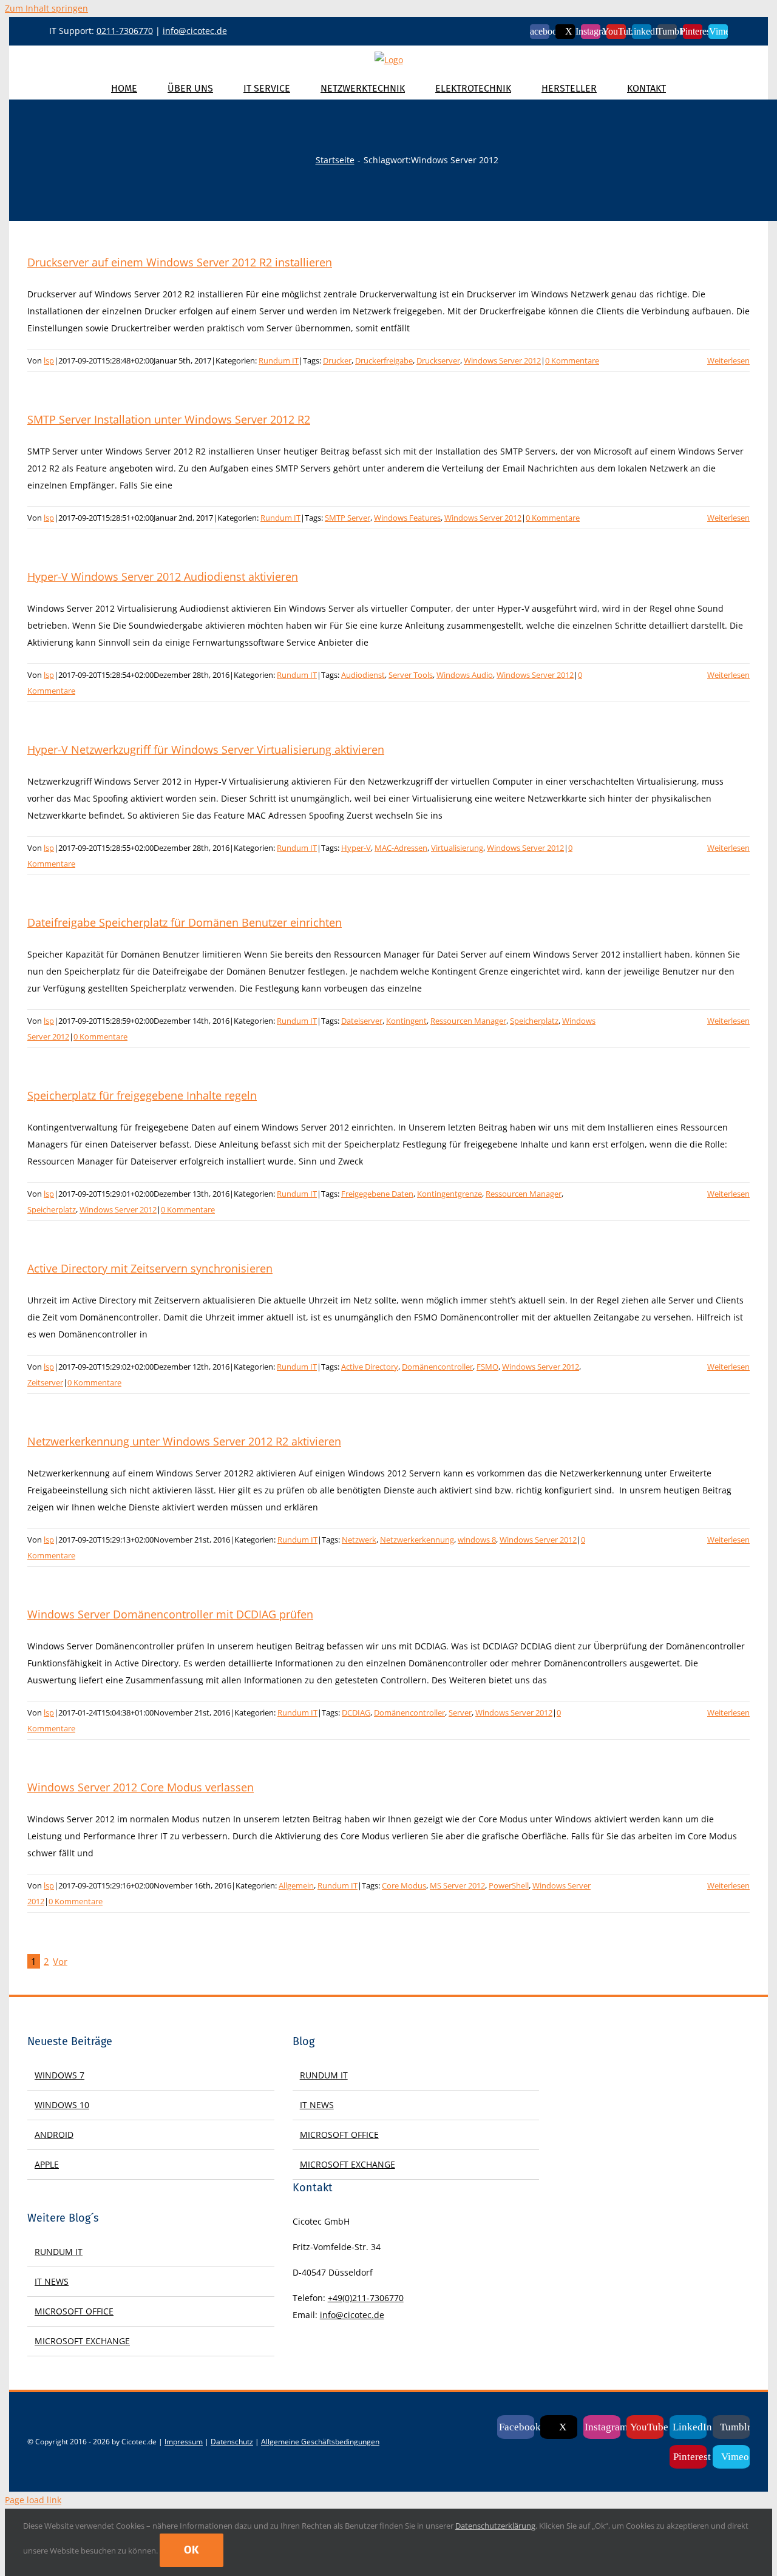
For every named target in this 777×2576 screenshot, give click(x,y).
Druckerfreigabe (384, 360)
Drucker (337, 360)
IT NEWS (52, 2281)
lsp (49, 360)
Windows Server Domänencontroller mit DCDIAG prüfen (170, 1614)
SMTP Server (348, 518)
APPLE (47, 2164)
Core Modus (404, 1885)
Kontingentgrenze (450, 1194)
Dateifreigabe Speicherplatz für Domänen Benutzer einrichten (185, 922)
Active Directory (370, 1367)
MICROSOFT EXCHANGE (82, 2341)
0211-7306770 (125, 31)
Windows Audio (465, 675)
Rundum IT (279, 360)
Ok (192, 2550)
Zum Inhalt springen (46, 8)
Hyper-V (356, 848)
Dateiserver (362, 1021)
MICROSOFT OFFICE (74, 2311)
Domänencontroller (437, 1367)
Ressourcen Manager (468, 1021)
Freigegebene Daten (377, 1194)
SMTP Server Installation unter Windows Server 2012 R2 (169, 419)
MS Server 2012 (457, 1885)
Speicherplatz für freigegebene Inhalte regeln (142, 1095)
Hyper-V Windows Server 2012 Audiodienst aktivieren (163, 576)
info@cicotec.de (195, 31)
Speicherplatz (534, 1021)
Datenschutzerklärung (495, 2526)
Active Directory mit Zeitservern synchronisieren (150, 1268)
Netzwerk (359, 1540)
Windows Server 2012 (502, 360)
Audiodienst (363, 675)
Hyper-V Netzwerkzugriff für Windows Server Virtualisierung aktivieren (206, 749)
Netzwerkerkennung (417, 1540)
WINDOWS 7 (59, 2075)
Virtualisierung (457, 848)
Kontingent (406, 1021)
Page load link (33, 2500)
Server (460, 1712)
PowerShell (509, 1885)
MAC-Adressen (401, 848)
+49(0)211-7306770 (366, 2298)
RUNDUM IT (59, 2252)
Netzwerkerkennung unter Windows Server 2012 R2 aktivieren (184, 1441)
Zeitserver (45, 1382)
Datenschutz (232, 2442)
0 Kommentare (572, 360)
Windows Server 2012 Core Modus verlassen (141, 1787)
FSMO (487, 1367)
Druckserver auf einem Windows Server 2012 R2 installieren (180, 262)
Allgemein (296, 1885)
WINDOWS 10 (62, 2105)
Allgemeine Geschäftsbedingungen (320, 2442)
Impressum (184, 2442)
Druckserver (438, 360)
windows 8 (477, 1540)
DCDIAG (356, 1712)
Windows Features (407, 518)
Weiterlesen (728, 360)
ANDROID (54, 2135)
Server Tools (411, 675)
